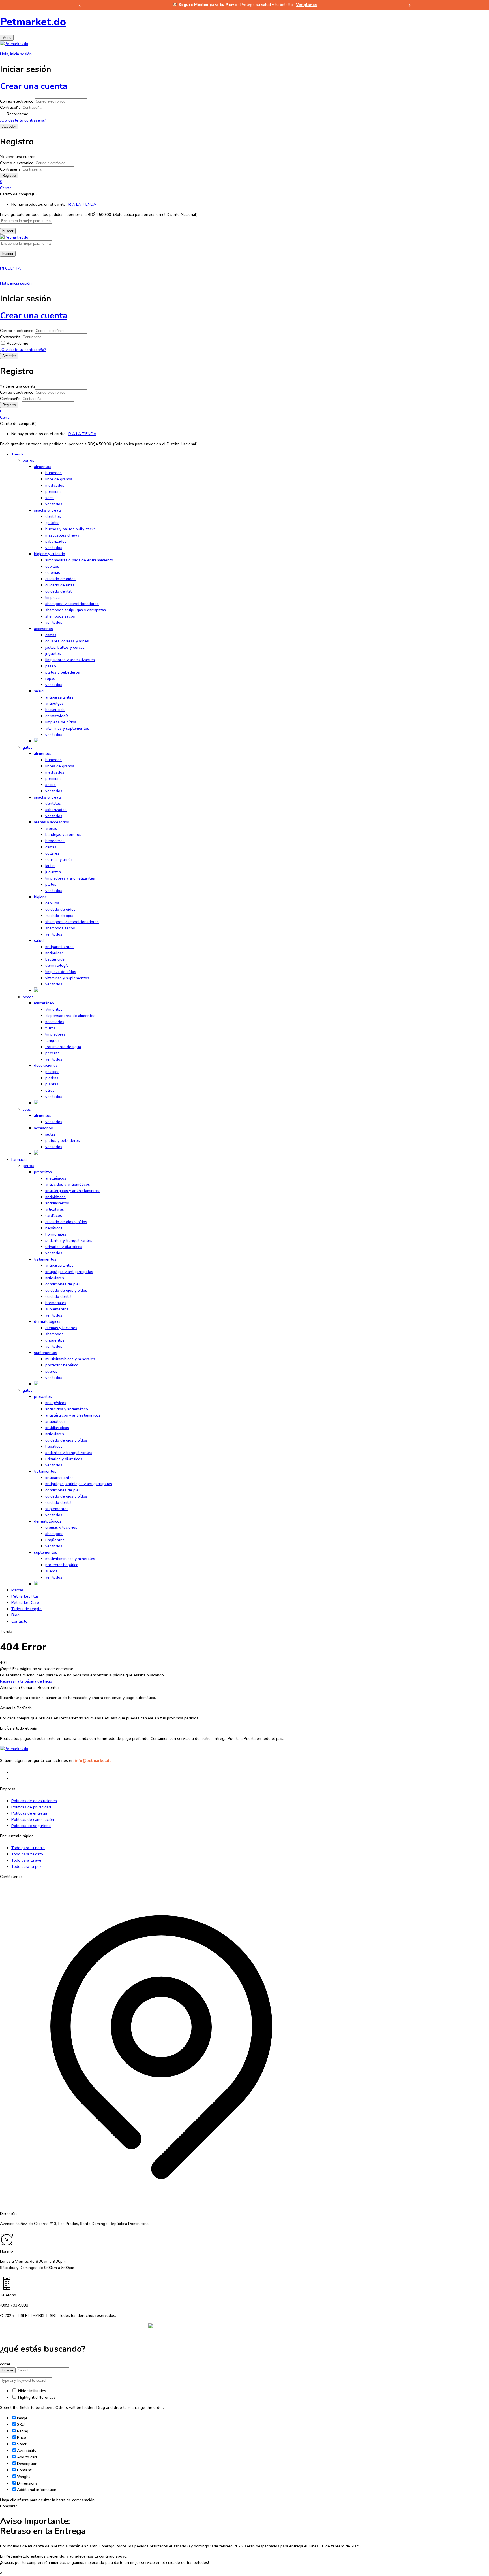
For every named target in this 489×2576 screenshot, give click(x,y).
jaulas (50, 866)
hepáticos (54, 1228)
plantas (52, 1084)
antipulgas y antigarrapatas (69, 1272)
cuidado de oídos (60, 579)
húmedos (53, 473)
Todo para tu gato (27, 1854)
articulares (55, 1209)
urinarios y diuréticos (64, 1247)
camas (51, 635)
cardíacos (54, 1216)
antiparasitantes (59, 697)
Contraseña (10, 107)
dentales (53, 517)
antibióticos (55, 1197)
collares (52, 853)
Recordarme (18, 114)
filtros (51, 1028)
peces (28, 997)
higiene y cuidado (50, 554)
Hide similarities (32, 2391)
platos (51, 884)
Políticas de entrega (29, 1813)
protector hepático (62, 1365)
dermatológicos (48, 1322)
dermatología (57, 716)
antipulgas (54, 703)
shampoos (54, 1334)
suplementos (57, 1309)
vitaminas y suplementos (67, 728)
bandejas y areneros (63, 835)
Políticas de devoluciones (34, 1801)
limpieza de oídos (61, 722)
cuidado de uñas (60, 585)
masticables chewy (62, 535)
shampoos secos (60, 616)
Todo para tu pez (26, 1867)
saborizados (56, 541)
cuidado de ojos (59, 916)
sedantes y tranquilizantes (69, 1241)
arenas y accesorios (52, 822)
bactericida (55, 710)
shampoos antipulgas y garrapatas (76, 610)
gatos (28, 747)
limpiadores (55, 1034)
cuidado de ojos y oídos (66, 1222)
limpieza (52, 598)
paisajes (52, 1072)
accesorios (43, 629)
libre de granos (59, 479)
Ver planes (306, 5)
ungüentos (55, 1340)
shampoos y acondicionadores (72, 604)
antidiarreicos (57, 1203)
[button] (244, 182)
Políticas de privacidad (31, 1807)
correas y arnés (59, 860)
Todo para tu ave (26, 1860)
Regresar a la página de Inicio (26, 1681)
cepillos (52, 566)
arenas (51, 828)
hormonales (56, 1234)
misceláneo (44, 1003)
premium (53, 492)
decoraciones (46, 1065)
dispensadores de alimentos (70, 1016)
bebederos (55, 841)
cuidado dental (58, 591)
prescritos (43, 1172)
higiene (40, 897)
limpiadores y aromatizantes (70, 660)
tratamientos (45, 1259)
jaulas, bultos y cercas (65, 647)
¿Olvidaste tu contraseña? (23, 120)
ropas (50, 679)
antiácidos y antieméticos (68, 1184)
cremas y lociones (61, 1328)
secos (51, 785)
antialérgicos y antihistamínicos (73, 1191)
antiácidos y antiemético (67, 1409)
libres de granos (60, 766)
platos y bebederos (63, 672)
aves (27, 1109)
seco (50, 498)
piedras (52, 1078)
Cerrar (6, 188)
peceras (52, 1053)
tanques (52, 1041)
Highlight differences (36, 2397)
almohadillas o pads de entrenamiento (79, 560)
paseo (51, 666)
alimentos (43, 467)
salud (39, 691)
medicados (55, 485)
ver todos (54, 504)
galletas (52, 523)
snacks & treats (48, 510)
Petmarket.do (33, 22)
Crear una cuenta (34, 86)
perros (28, 460)
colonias (53, 573)
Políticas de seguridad (31, 1826)
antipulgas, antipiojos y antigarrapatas (79, 1484)
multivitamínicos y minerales (70, 1359)
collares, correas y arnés (67, 641)
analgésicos (56, 1178)
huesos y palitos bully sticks (70, 529)
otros (50, 1090)
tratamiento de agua (63, 1047)
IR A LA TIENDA (82, 204)
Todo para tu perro (28, 1848)
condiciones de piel (63, 1284)
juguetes (53, 654)
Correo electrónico (17, 101)
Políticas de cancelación (33, 1820)
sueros (51, 1371)
